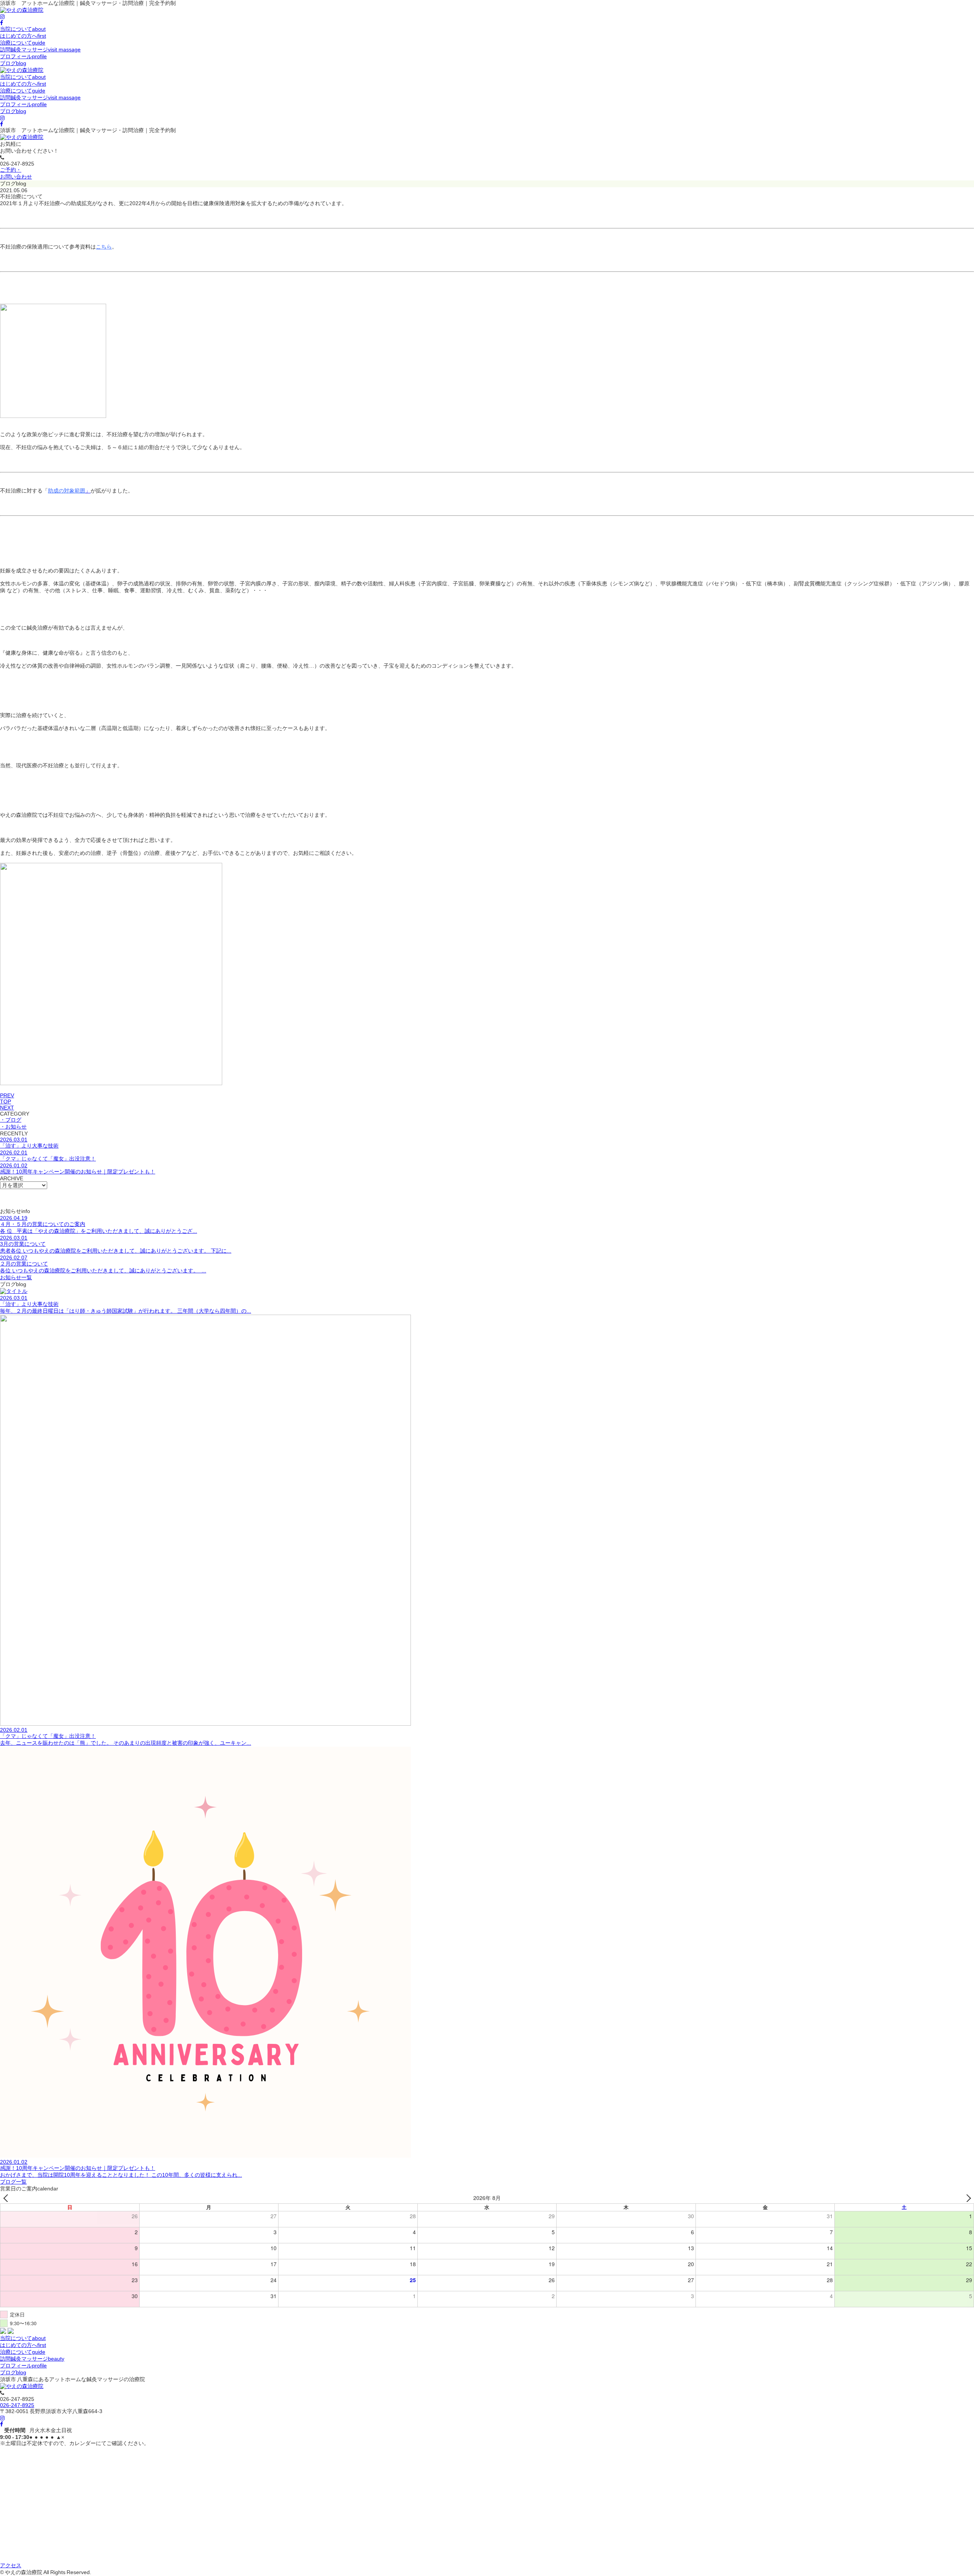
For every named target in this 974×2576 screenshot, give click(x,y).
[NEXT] (967, 2198)
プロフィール (23, 56)
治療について (23, 43)
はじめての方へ (23, 36)
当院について (23, 29)
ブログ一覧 (13, 2182)
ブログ (13, 63)
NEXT (7, 1108)
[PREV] (7, 2198)
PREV (7, 1095)
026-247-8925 (17, 2405)
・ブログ (11, 1120)
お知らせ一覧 (16, 1277)
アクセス (11, 2565)
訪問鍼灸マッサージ (40, 49)
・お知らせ (13, 1127)
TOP (6, 1101)
